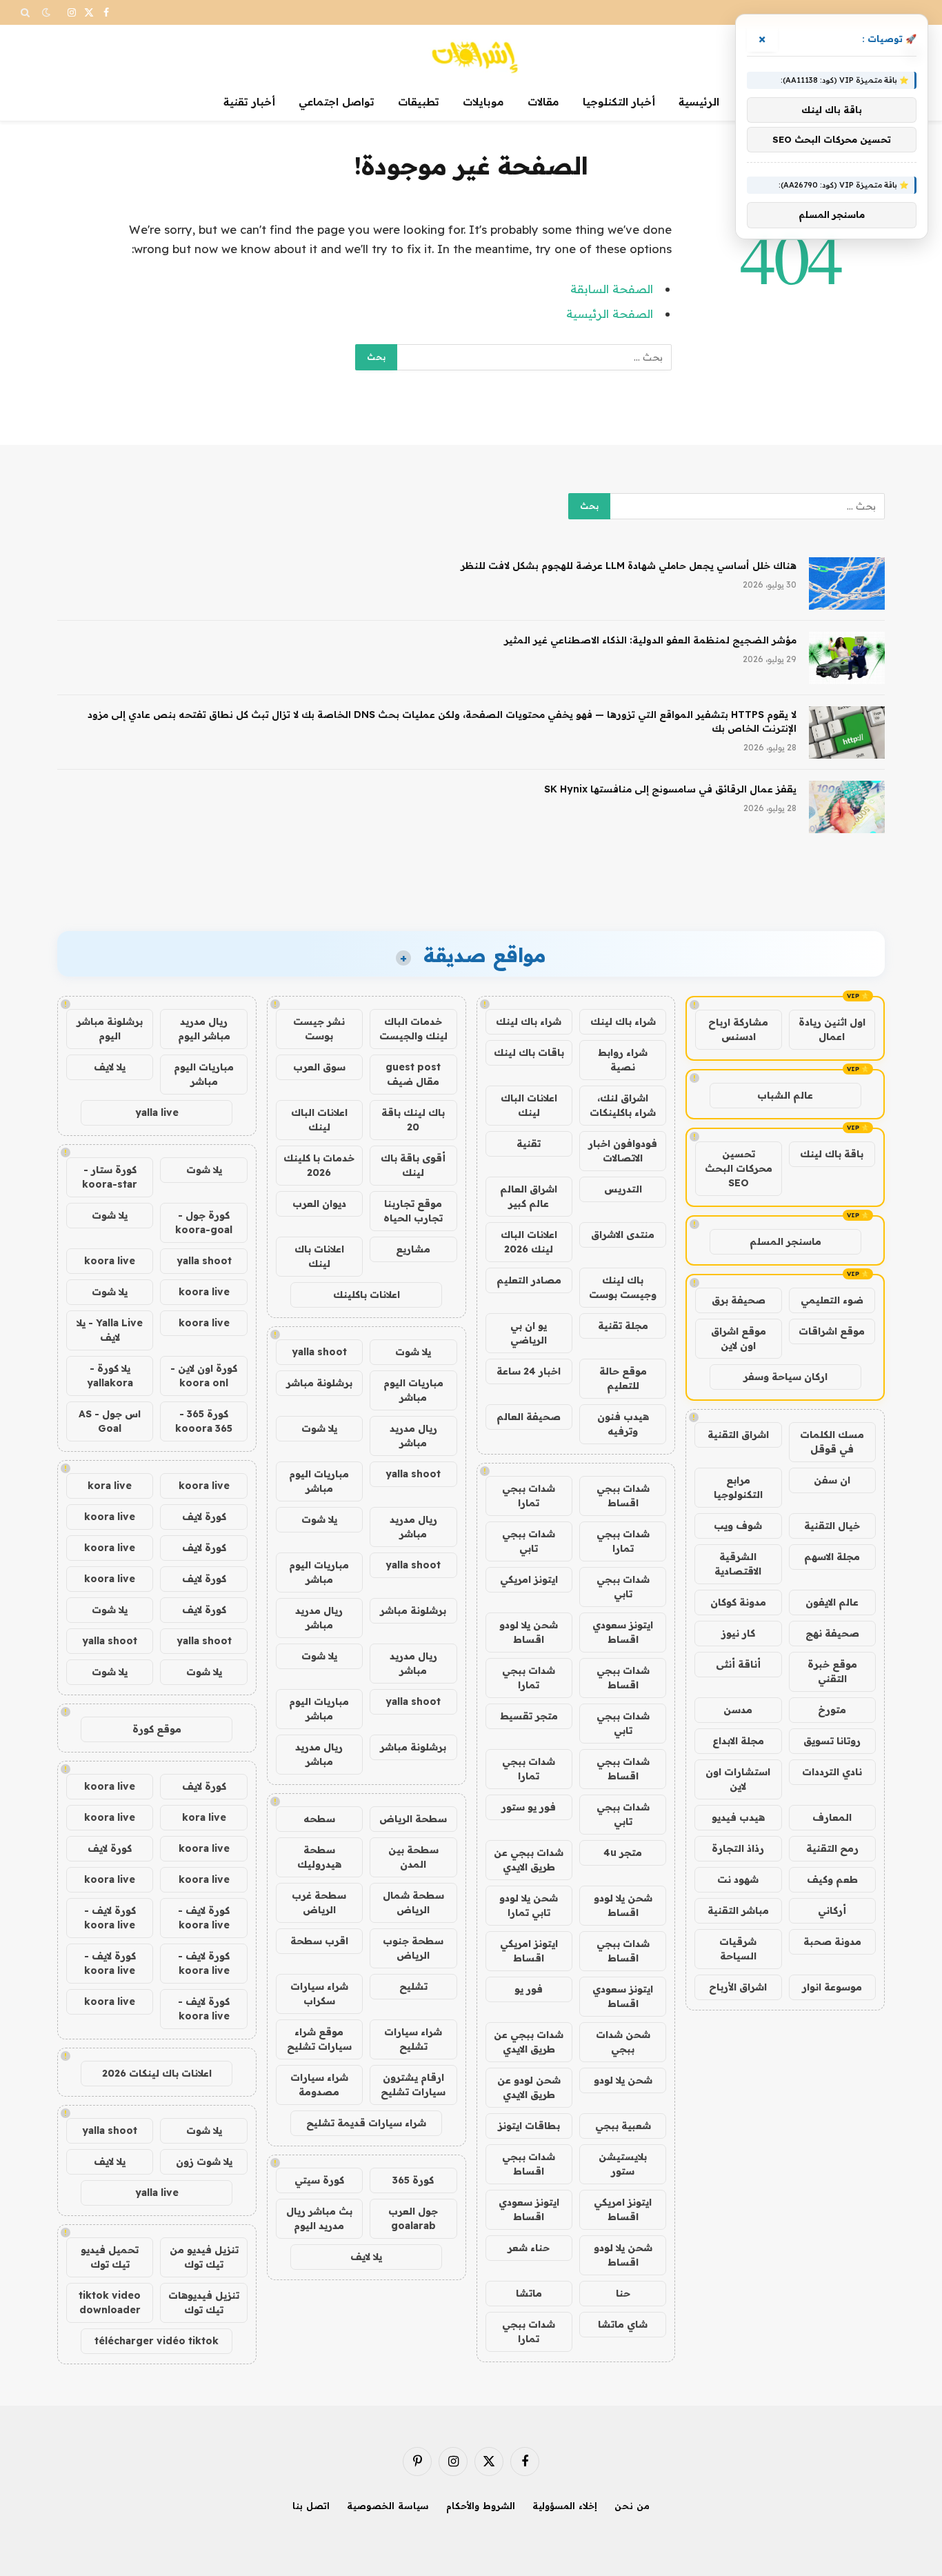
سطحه (319, 1819)
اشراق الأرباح (738, 1987)
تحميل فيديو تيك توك (110, 2257)
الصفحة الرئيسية (610, 313)
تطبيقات (419, 102)
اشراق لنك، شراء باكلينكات (623, 1105)
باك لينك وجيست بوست (623, 1287)
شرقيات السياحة (738, 1949)
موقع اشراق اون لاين (739, 1338)
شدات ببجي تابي (529, 1541)
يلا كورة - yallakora (110, 1376)
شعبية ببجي (623, 2126)
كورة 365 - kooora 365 (204, 1421)
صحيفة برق (739, 1300)
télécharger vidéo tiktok (157, 2341)
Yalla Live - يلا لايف (110, 1330)
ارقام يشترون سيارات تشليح (413, 2085)
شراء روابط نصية (623, 1060)
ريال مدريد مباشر (413, 1436)
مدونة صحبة (832, 1941)
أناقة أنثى (738, 1664)
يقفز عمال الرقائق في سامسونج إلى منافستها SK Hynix (670, 789)
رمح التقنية (832, 1848)
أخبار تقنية (249, 102)
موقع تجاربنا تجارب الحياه (413, 1211)
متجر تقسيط (529, 1716)
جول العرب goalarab (413, 2218)
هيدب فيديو (738, 1817)
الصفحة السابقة (612, 289)
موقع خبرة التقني (832, 1671)
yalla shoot (319, 1352)
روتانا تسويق (832, 1741)
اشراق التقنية (738, 1435)
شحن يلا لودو (623, 2080)
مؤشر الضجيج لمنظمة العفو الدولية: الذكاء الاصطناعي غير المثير (650, 640)
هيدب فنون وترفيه (623, 1424)
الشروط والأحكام (481, 2506)
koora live (110, 1261)
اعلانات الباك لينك (529, 1105)
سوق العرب (319, 1067)
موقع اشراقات (832, 1331)
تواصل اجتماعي (337, 102)
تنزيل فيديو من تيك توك (204, 2257)
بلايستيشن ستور (623, 2164)
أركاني (832, 1910)
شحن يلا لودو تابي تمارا (529, 1905)
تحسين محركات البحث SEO (739, 1168)
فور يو (529, 1989)
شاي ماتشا (623, 2324)
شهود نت (738, 1879)
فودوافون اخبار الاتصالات (623, 1151)
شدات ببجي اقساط (623, 1496)
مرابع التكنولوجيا (738, 1487)
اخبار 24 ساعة (529, 1371)
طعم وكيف (832, 1879)
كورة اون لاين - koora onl (204, 1376)
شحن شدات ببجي (623, 2042)
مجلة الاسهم (832, 1557)
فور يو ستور (529, 1807)
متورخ (832, 1710)
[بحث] (27, 12)
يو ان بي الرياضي (529, 1333)
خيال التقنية (832, 1526)
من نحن (632, 2506)
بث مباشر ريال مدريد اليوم (319, 2218)
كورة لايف (204, 1517)
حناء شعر (529, 2248)
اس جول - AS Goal (110, 1421)
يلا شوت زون (204, 2161)
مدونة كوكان (738, 1602)
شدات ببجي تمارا (529, 1496)
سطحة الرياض (413, 1819)
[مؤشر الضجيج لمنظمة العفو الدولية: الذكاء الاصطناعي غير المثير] (847, 658)
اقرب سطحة (319, 1941)
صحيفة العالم (529, 1417)
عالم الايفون (832, 1602)
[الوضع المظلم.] (46, 12)
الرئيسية (699, 102)
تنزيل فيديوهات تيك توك (204, 2303)
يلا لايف (366, 2257)
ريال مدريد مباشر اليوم (204, 1029)
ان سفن (832, 1480)
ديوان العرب (319, 1204)
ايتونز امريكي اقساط (529, 1951)
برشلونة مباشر (319, 1383)
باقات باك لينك (529, 1052)
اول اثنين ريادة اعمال (832, 1029)
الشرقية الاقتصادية (738, 1564)
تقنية (529, 1144)
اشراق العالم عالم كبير (529, 1196)
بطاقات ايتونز (529, 2126)
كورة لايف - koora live (204, 1918)
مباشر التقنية (738, 1910)
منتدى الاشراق (623, 1235)
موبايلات (483, 102)
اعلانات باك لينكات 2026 (157, 2073)
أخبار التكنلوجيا (619, 102)
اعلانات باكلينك (367, 1295)
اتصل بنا (311, 2506)
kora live (110, 1486)
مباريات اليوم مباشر (413, 1390)
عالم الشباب (785, 1095)
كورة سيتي (319, 2180)
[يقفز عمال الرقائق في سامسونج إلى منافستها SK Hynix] (847, 807)
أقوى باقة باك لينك (413, 1165)
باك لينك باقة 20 (413, 1120)
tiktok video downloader (110, 2303)
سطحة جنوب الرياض (413, 1948)
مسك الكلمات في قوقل (832, 1442)
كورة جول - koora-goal (204, 1222)
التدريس (623, 1189)
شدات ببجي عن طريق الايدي (529, 1860)
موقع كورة (157, 1729)
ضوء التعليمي (832, 1300)
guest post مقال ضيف (413, 1074)
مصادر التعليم (529, 1280)
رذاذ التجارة (738, 1848)
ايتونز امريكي (529, 1579)
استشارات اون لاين (738, 1779)
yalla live (157, 1112)
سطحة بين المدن (413, 1857)
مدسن (738, 1710)
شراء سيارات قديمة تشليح (366, 2123)
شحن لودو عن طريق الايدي (529, 2087)
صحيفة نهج (832, 1633)
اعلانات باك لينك (319, 1256)
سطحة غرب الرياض (319, 1903)
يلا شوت (413, 1352)
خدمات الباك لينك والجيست (413, 1029)
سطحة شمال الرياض (413, 1903)
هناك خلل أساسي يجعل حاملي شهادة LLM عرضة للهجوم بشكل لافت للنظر (629, 566)
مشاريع (413, 1249)
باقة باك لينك (832, 1154)
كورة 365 (413, 2180)
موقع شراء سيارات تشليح (319, 2039)
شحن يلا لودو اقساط (529, 1632)
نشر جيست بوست (319, 1029)
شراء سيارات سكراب (319, 1994)
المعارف (832, 1817)
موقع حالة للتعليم (623, 1378)
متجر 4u (623, 1853)
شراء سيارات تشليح (413, 2039)
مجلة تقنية (623, 1326)
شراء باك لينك (623, 1021)
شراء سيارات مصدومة (319, 2085)
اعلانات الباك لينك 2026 (529, 1242)
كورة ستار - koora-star (110, 1177)
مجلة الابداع (738, 1741)
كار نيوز (738, 1633)
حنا (623, 2293)
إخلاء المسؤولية (565, 2506)
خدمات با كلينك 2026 (319, 1165)
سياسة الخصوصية (388, 2506)
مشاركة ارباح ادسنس (738, 1029)
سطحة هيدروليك (319, 1857)
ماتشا (529, 2293)
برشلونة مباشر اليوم (110, 1029)
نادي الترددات (832, 1772)
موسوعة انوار (832, 1987)
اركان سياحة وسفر (785, 1377)
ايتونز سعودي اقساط (623, 1632)
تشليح (413, 1986)
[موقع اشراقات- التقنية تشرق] (471, 54)
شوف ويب (738, 1526)
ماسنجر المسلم (785, 1241)
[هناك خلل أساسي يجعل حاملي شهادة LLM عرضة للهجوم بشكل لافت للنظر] (847, 583)
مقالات (543, 102)
